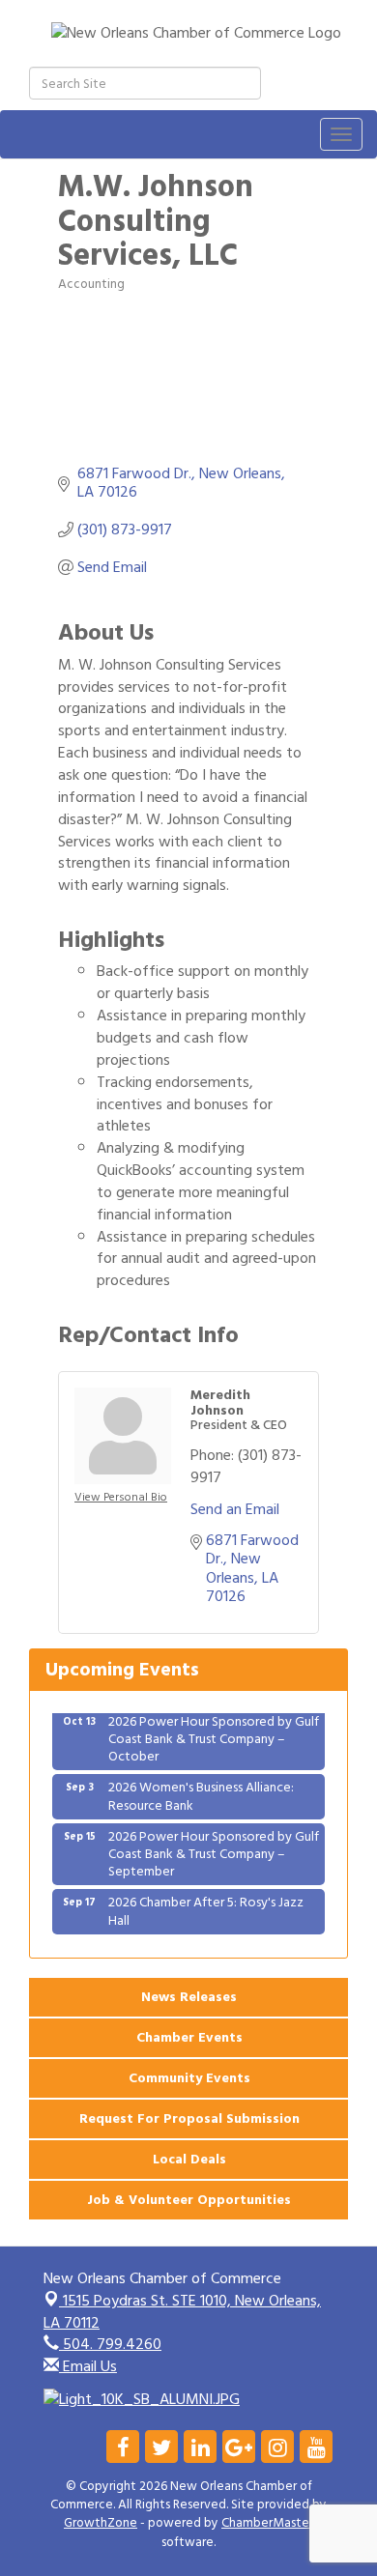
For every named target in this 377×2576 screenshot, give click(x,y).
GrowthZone (101, 2523)
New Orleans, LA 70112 (182, 2312)
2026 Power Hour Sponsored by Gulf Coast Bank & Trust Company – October (214, 1731)
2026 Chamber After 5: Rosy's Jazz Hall (206, 1903)
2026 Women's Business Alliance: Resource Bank (201, 1788)
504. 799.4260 (110, 2344)
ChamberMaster (267, 2523)
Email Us (88, 2366)
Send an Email (235, 1509)
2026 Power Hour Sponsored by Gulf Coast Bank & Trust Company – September (214, 1846)
